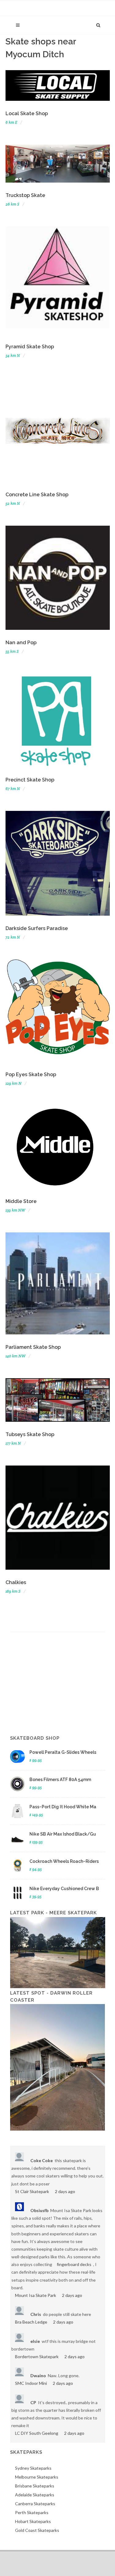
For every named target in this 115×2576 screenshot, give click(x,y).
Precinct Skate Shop (30, 780)
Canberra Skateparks (35, 2504)
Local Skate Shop (27, 113)
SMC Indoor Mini (31, 2383)
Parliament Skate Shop (33, 1347)
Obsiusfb (39, 2210)
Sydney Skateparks (33, 2468)
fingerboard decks (74, 2264)
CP (33, 2402)
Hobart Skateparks (33, 2521)
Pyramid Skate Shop (30, 347)
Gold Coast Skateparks (37, 2530)
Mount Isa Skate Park (36, 2295)
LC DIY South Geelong (37, 2433)
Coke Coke (42, 2160)
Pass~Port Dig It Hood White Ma (63, 1807)
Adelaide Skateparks (35, 2495)
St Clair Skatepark (32, 2191)
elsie (35, 2341)
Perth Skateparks (32, 2512)
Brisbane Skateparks (35, 2486)
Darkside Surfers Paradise (37, 928)
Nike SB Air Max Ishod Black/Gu (63, 1834)
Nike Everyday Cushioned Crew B (64, 1889)
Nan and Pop (21, 643)
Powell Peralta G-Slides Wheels (63, 1752)
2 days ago (65, 2191)
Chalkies (16, 1582)
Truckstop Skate (25, 195)
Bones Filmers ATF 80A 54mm (60, 1780)
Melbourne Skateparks (37, 2477)
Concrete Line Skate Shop (37, 495)
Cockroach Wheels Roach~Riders (64, 1861)
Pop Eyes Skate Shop (31, 1074)
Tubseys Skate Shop (30, 1434)
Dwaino (38, 2376)
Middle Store (21, 1201)
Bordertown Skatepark (37, 2357)
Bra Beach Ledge (31, 2322)
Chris (36, 2314)
